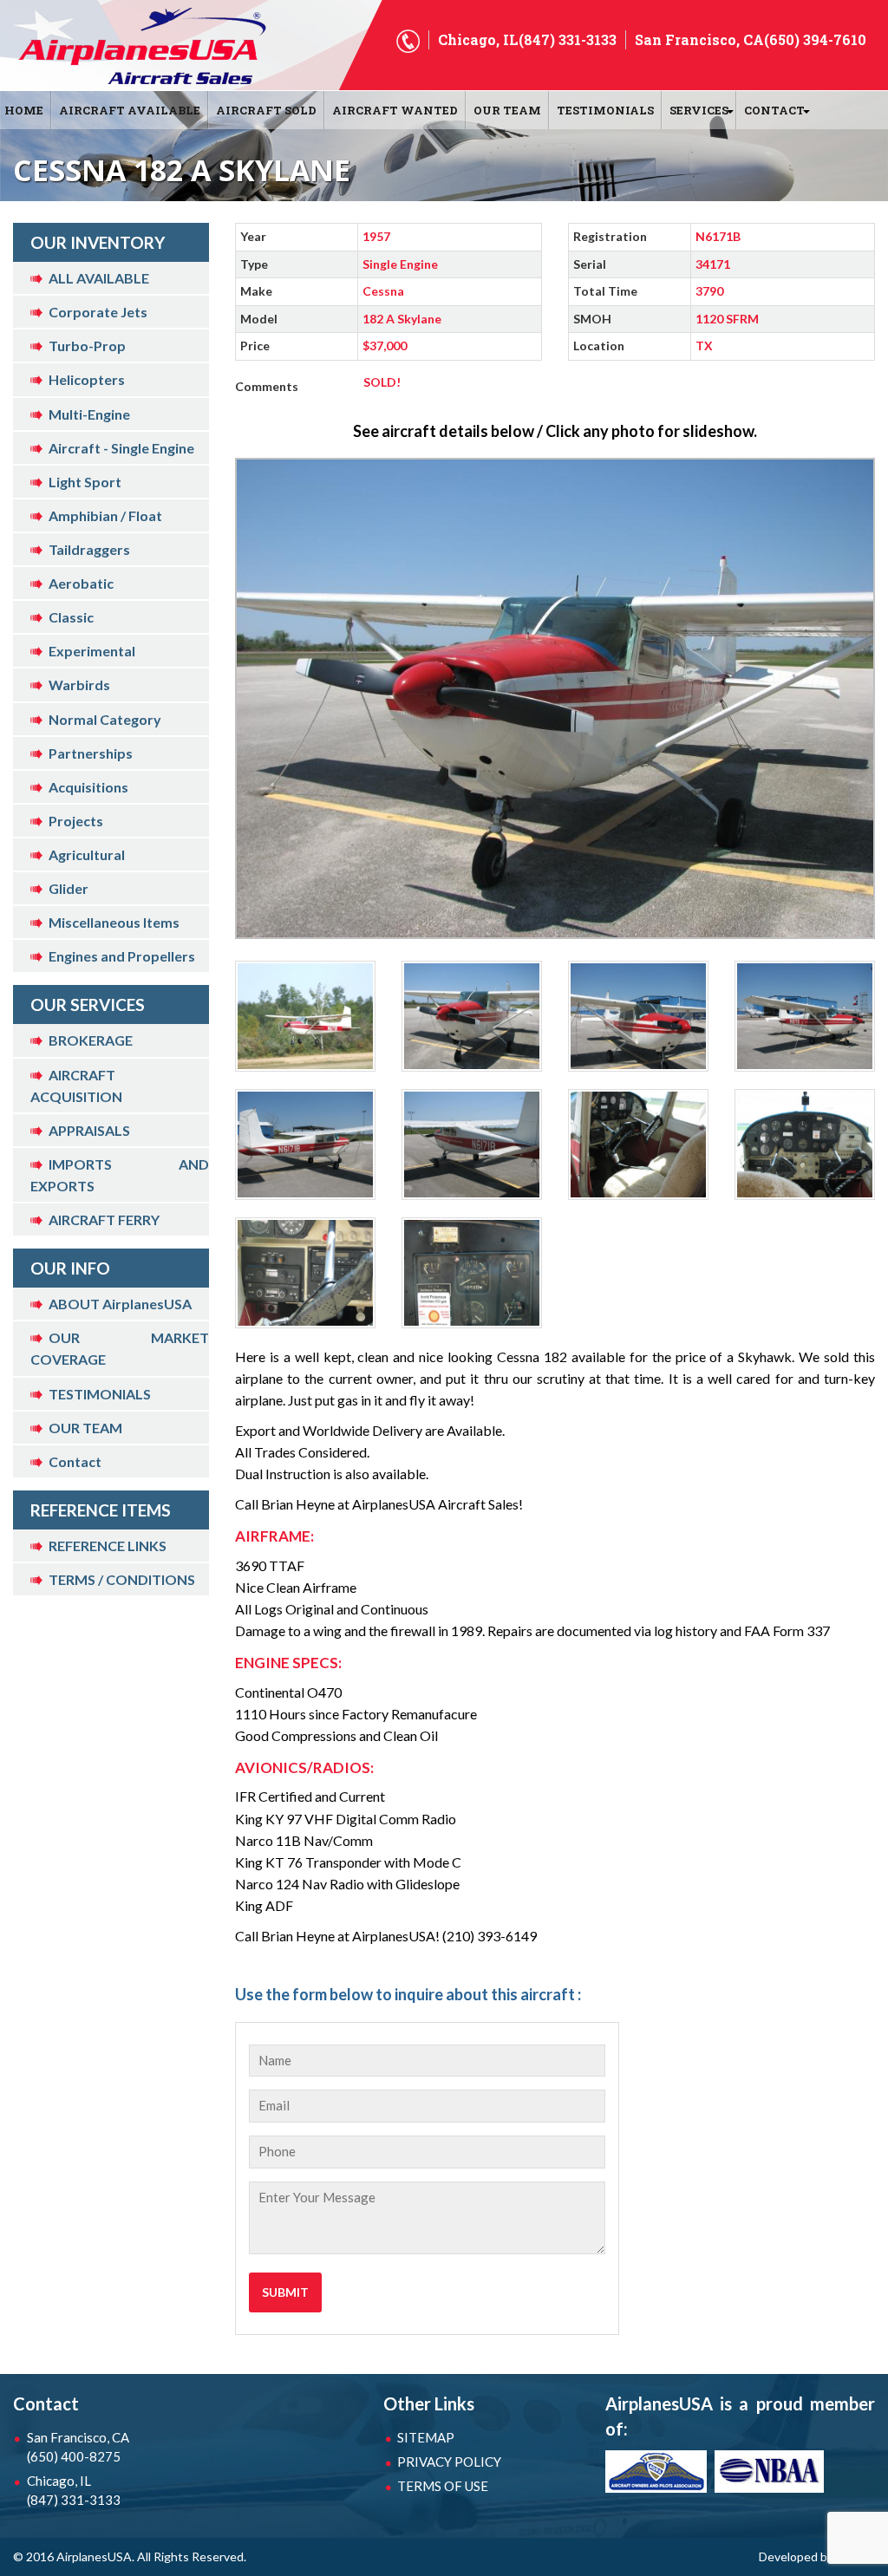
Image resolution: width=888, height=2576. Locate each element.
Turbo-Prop (87, 346)
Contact (75, 1461)
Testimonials (605, 110)
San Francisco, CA (78, 2447)
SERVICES (699, 110)
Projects (76, 821)
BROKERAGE (91, 1040)
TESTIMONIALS (100, 1394)
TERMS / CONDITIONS (122, 1579)
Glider (69, 888)
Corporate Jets (98, 312)
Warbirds (79, 685)
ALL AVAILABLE (99, 278)
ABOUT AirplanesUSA (120, 1304)
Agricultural (87, 854)
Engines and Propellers (122, 956)
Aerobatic (81, 583)
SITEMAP (426, 2437)
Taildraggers (89, 549)
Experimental (92, 651)
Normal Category (105, 719)
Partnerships (91, 753)
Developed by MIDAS (817, 2556)
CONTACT (774, 110)
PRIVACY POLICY (449, 2462)
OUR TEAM (507, 110)
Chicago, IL (74, 2490)
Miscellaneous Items (114, 922)
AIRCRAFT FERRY (104, 1220)
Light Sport (85, 482)
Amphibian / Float (105, 515)
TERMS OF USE (443, 2486)
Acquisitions (88, 787)
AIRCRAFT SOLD (266, 110)
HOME (24, 110)
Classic (71, 617)
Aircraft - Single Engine (121, 448)
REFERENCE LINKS (108, 1546)
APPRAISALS (89, 1130)
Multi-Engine (89, 414)
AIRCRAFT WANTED (395, 110)
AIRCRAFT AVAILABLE (130, 110)
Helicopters (87, 379)
